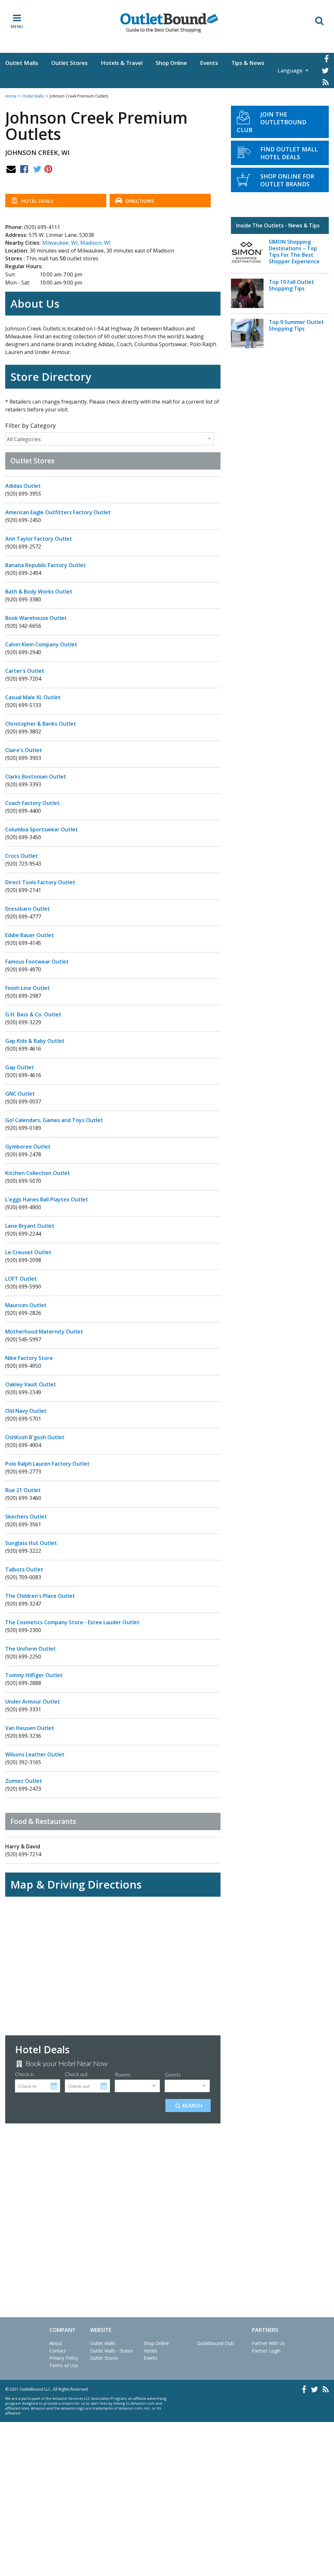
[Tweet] (37, 169)
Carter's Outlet (25, 671)
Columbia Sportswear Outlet (42, 829)
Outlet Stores (69, 63)
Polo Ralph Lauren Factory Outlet (47, 1464)
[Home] (169, 23)
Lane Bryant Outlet (30, 1226)
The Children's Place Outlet (40, 1596)
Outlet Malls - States (112, 2351)
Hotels (150, 2351)
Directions (139, 201)
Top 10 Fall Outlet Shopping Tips (291, 285)
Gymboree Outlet (28, 1147)
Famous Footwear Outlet (37, 962)
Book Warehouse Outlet (36, 618)
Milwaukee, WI (60, 243)
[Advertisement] (113, 2204)
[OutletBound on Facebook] (326, 59)
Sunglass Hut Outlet (31, 1543)
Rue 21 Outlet (23, 1490)
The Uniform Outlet (30, 1649)
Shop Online (171, 63)
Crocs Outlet (22, 856)
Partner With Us (268, 2343)
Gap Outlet (20, 1067)
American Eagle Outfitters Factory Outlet (58, 512)
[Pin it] (48, 169)
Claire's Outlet (24, 750)
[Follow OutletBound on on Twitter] (325, 70)
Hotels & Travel (122, 63)
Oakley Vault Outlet (31, 1384)
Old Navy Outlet (26, 1411)
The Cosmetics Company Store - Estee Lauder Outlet (72, 1622)
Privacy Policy (64, 2358)
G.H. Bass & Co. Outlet (33, 1014)
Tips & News (248, 63)
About (56, 2343)
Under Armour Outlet (33, 1702)
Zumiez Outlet (24, 1781)
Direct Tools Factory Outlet (40, 882)
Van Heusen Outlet (30, 1728)
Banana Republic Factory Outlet (46, 565)
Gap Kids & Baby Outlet (35, 1041)
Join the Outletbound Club (272, 122)
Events (209, 63)
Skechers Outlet (26, 1517)
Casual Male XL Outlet (33, 697)
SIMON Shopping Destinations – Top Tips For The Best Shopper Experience (294, 252)
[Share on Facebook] (24, 169)
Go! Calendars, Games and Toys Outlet (54, 1120)
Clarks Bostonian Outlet (36, 777)
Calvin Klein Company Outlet (41, 644)
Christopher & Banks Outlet (41, 724)
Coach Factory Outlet (32, 803)
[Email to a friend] (11, 169)
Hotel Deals (37, 201)
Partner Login (266, 2351)
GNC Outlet (20, 1094)
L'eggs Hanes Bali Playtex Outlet (47, 1199)
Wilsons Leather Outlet (35, 1754)
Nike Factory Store (29, 1358)
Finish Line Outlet (28, 988)
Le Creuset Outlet (28, 1252)
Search (192, 2105)
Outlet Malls (22, 63)
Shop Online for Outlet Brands (287, 180)
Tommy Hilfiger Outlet (34, 1675)
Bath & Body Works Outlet (39, 592)
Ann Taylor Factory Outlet (39, 539)
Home (11, 96)
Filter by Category (30, 425)
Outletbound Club (215, 2343)
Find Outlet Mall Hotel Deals (289, 153)
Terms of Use (64, 2365)
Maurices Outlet (26, 1305)
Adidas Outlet (23, 486)
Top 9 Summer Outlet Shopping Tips (296, 325)
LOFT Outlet (21, 1279)
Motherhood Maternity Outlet (44, 1332)
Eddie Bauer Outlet (30, 935)
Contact (58, 2351)
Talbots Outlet (24, 1569)
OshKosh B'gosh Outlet (35, 1437)
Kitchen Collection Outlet (38, 1173)
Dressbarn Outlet (28, 909)
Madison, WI (95, 243)
